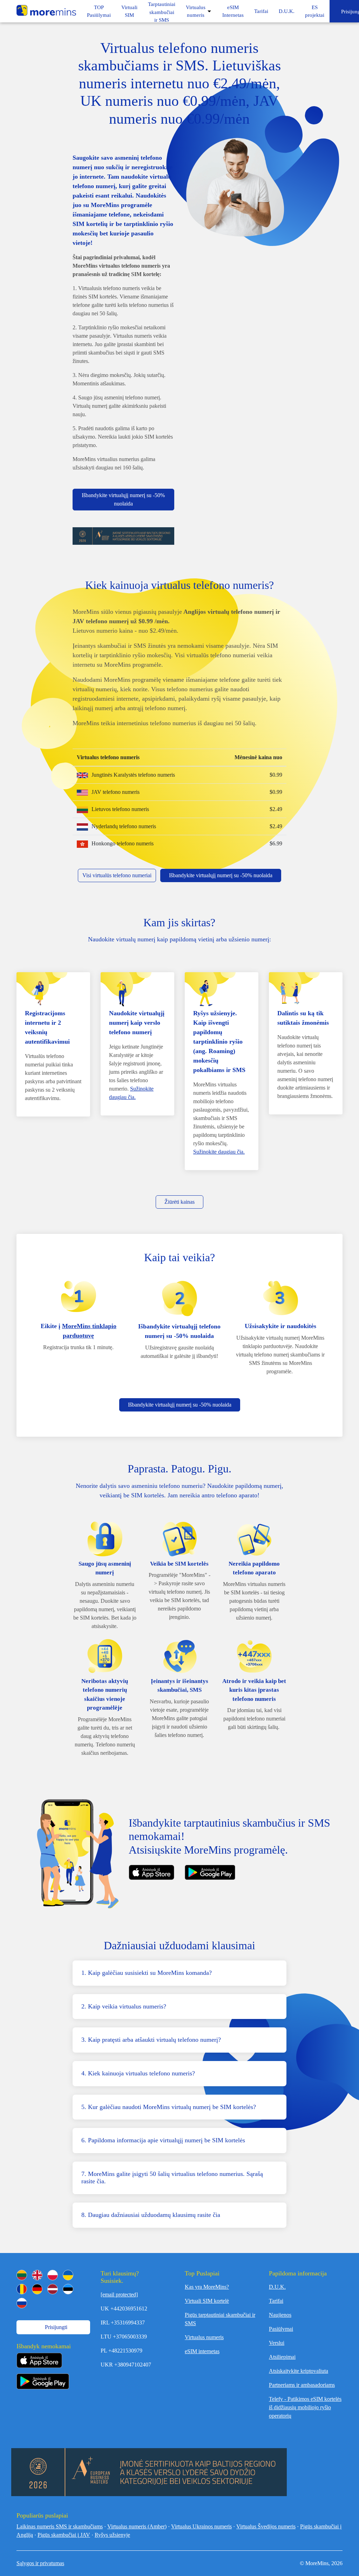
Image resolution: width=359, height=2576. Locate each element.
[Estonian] (68, 2289)
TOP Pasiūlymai (99, 11)
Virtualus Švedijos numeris (266, 2526)
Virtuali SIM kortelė (207, 2301)
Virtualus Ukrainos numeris (201, 2526)
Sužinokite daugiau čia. (219, 1152)
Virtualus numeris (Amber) (137, 2526)
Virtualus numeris (196, 11)
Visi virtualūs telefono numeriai (117, 875)
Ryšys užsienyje (112, 2535)
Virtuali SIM (129, 11)
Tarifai (261, 11)
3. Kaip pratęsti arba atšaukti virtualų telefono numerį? (151, 2040)
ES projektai (315, 11)
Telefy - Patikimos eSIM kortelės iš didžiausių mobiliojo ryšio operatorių (305, 2407)
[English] (37, 2275)
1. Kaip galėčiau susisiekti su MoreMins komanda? (147, 1973)
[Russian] (22, 2303)
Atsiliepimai (282, 2357)
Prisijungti (55, 2327)
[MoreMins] (46, 11)
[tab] (179, 1973)
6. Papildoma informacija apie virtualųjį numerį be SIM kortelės (163, 2140)
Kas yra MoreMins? (207, 2287)
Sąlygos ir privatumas (40, 2563)
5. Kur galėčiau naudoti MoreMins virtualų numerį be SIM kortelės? (169, 2107)
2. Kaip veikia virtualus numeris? (124, 2006)
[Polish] (53, 2275)
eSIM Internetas (233, 11)
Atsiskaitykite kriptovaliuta (299, 2371)
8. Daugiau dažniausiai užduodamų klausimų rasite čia (151, 2215)
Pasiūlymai (281, 2329)
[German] (37, 2289)
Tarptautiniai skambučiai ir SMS (162, 12)
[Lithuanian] (22, 2275)
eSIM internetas (202, 2351)
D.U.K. (287, 11)
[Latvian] (53, 2289)
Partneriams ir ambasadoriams (302, 2385)
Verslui (277, 2343)
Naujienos (280, 2315)
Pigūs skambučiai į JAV (64, 2535)
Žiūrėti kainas (179, 1202)
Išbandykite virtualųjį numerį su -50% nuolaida (123, 499)
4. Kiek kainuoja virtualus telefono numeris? (138, 2073)
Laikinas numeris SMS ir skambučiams (60, 2526)
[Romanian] (22, 2289)
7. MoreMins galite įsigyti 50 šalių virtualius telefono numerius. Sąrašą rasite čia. (172, 2178)
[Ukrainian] (68, 2275)
